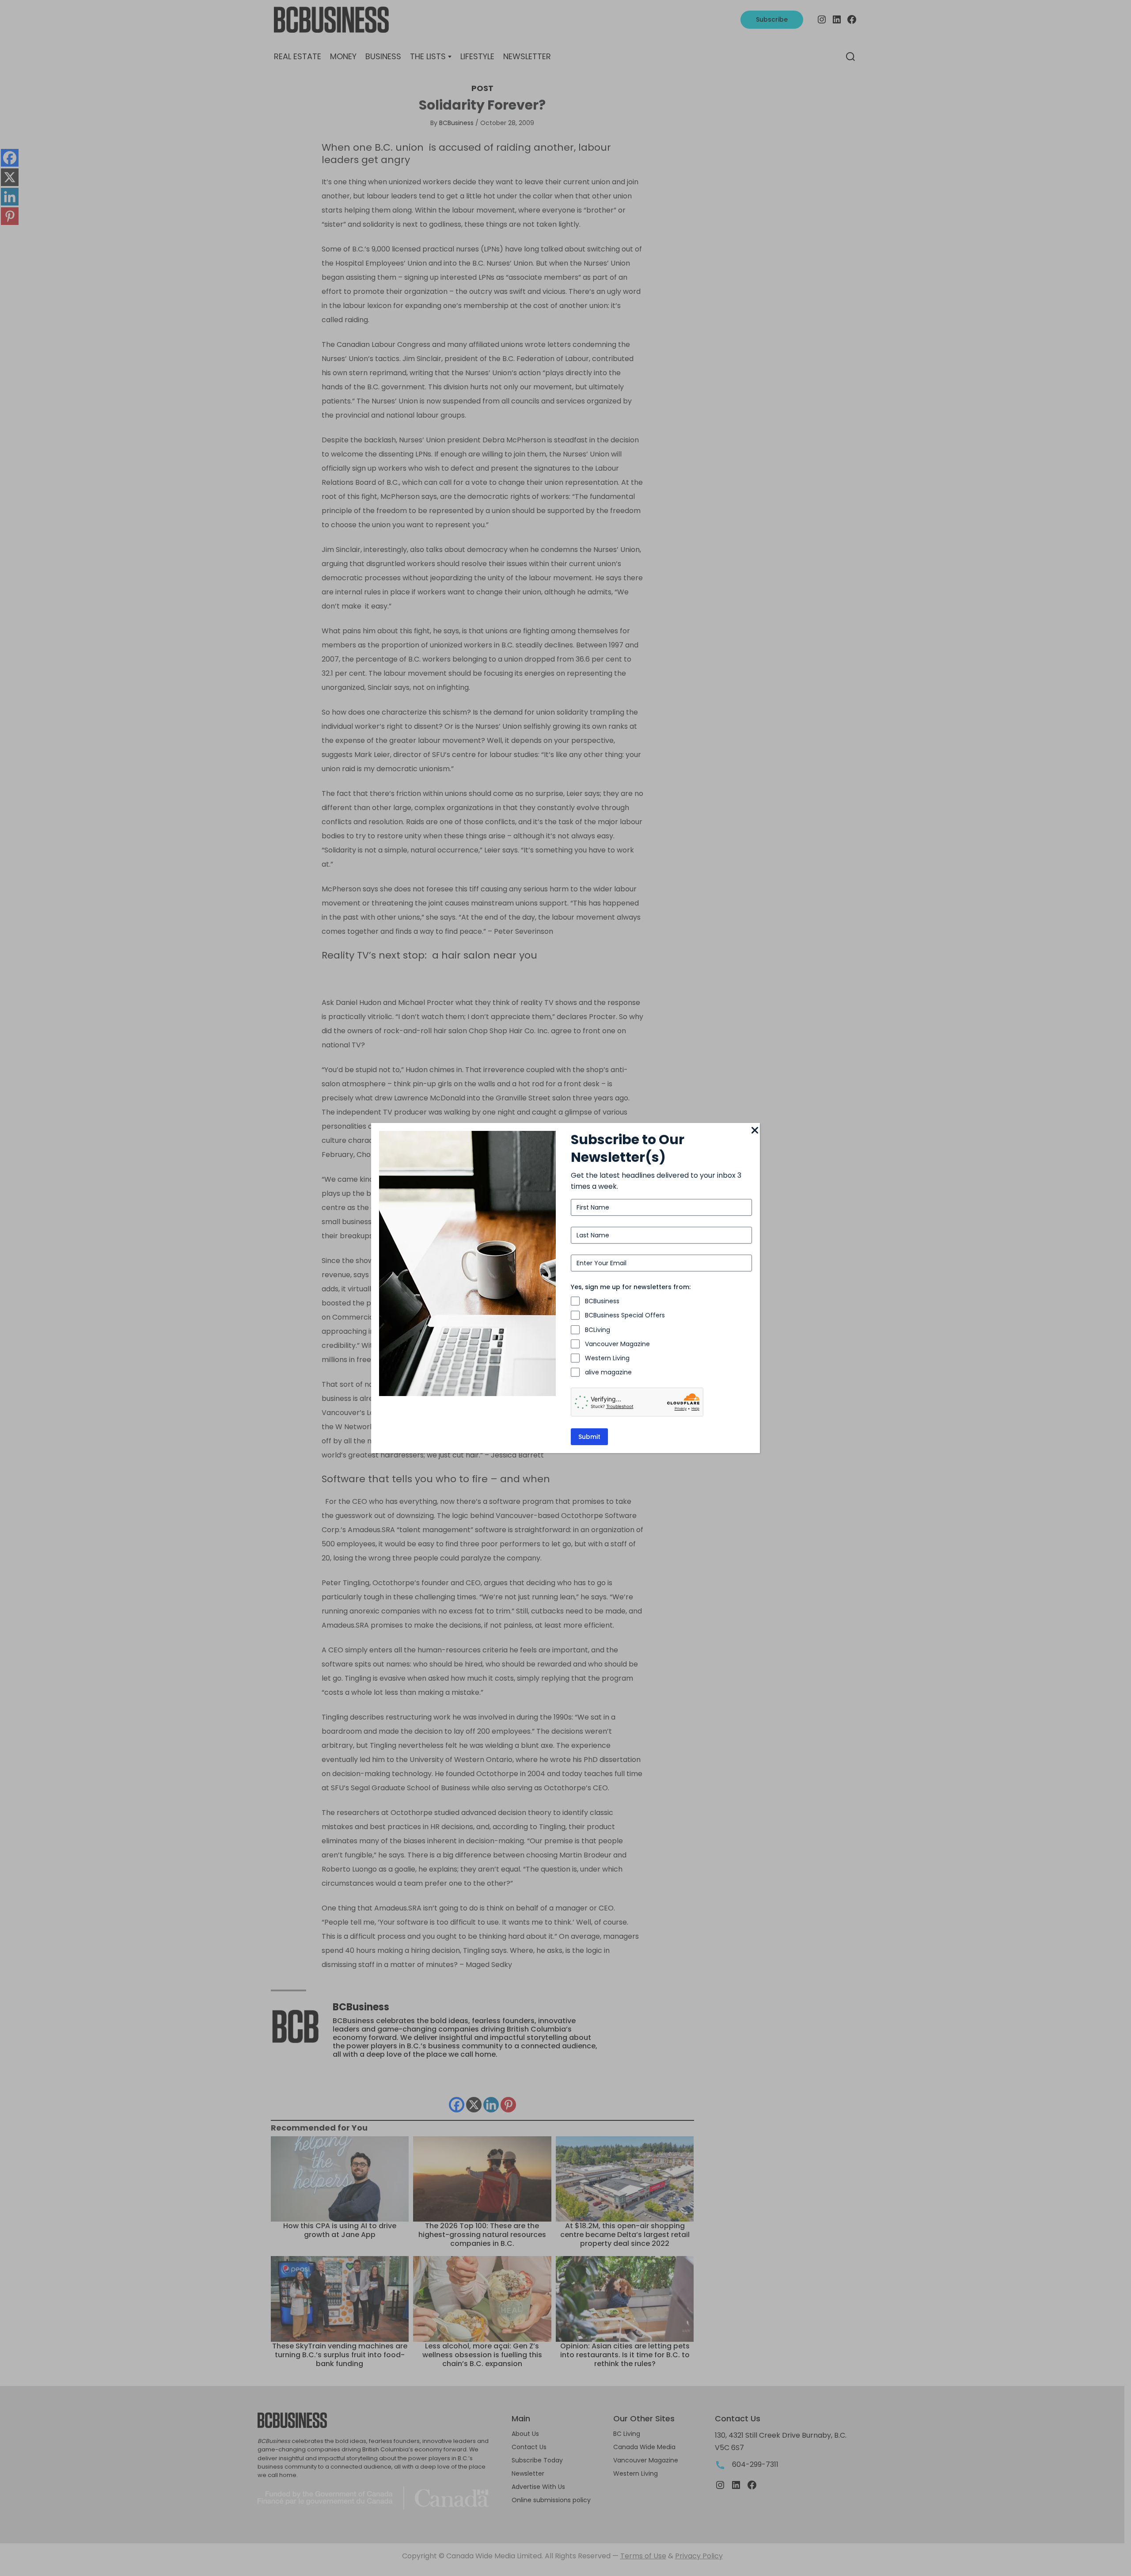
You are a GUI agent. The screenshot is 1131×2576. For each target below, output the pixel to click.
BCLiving (598, 1330)
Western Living (607, 1358)
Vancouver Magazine (617, 1344)
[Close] (755, 1131)
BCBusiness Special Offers (625, 1315)
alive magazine (608, 1372)
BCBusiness (602, 1301)
